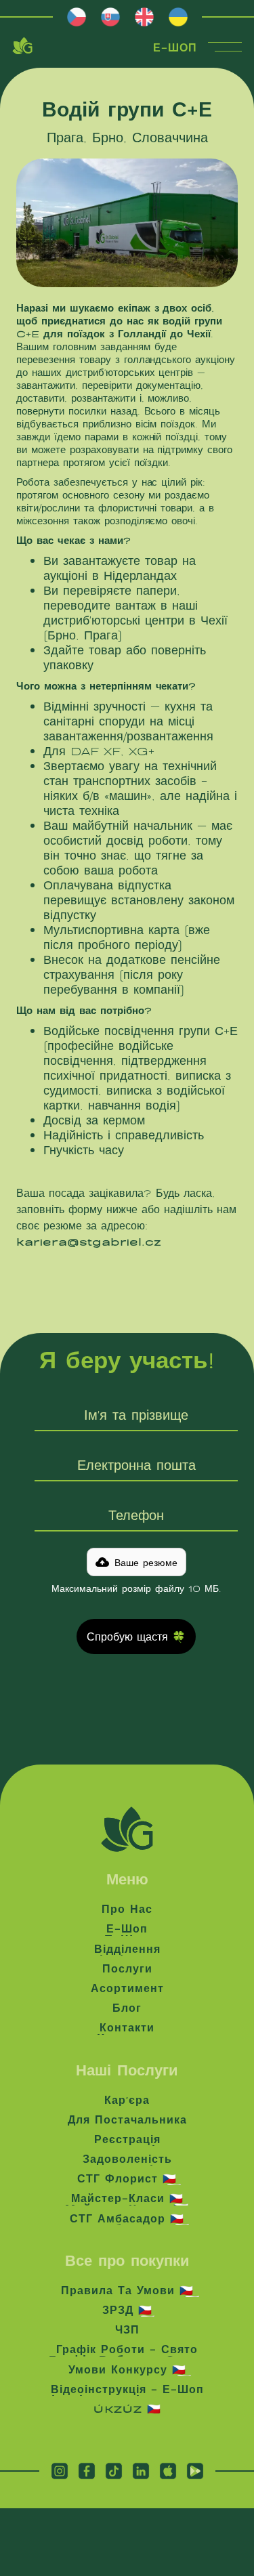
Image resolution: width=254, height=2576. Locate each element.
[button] (136, 1562)
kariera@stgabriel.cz (89, 1241)
